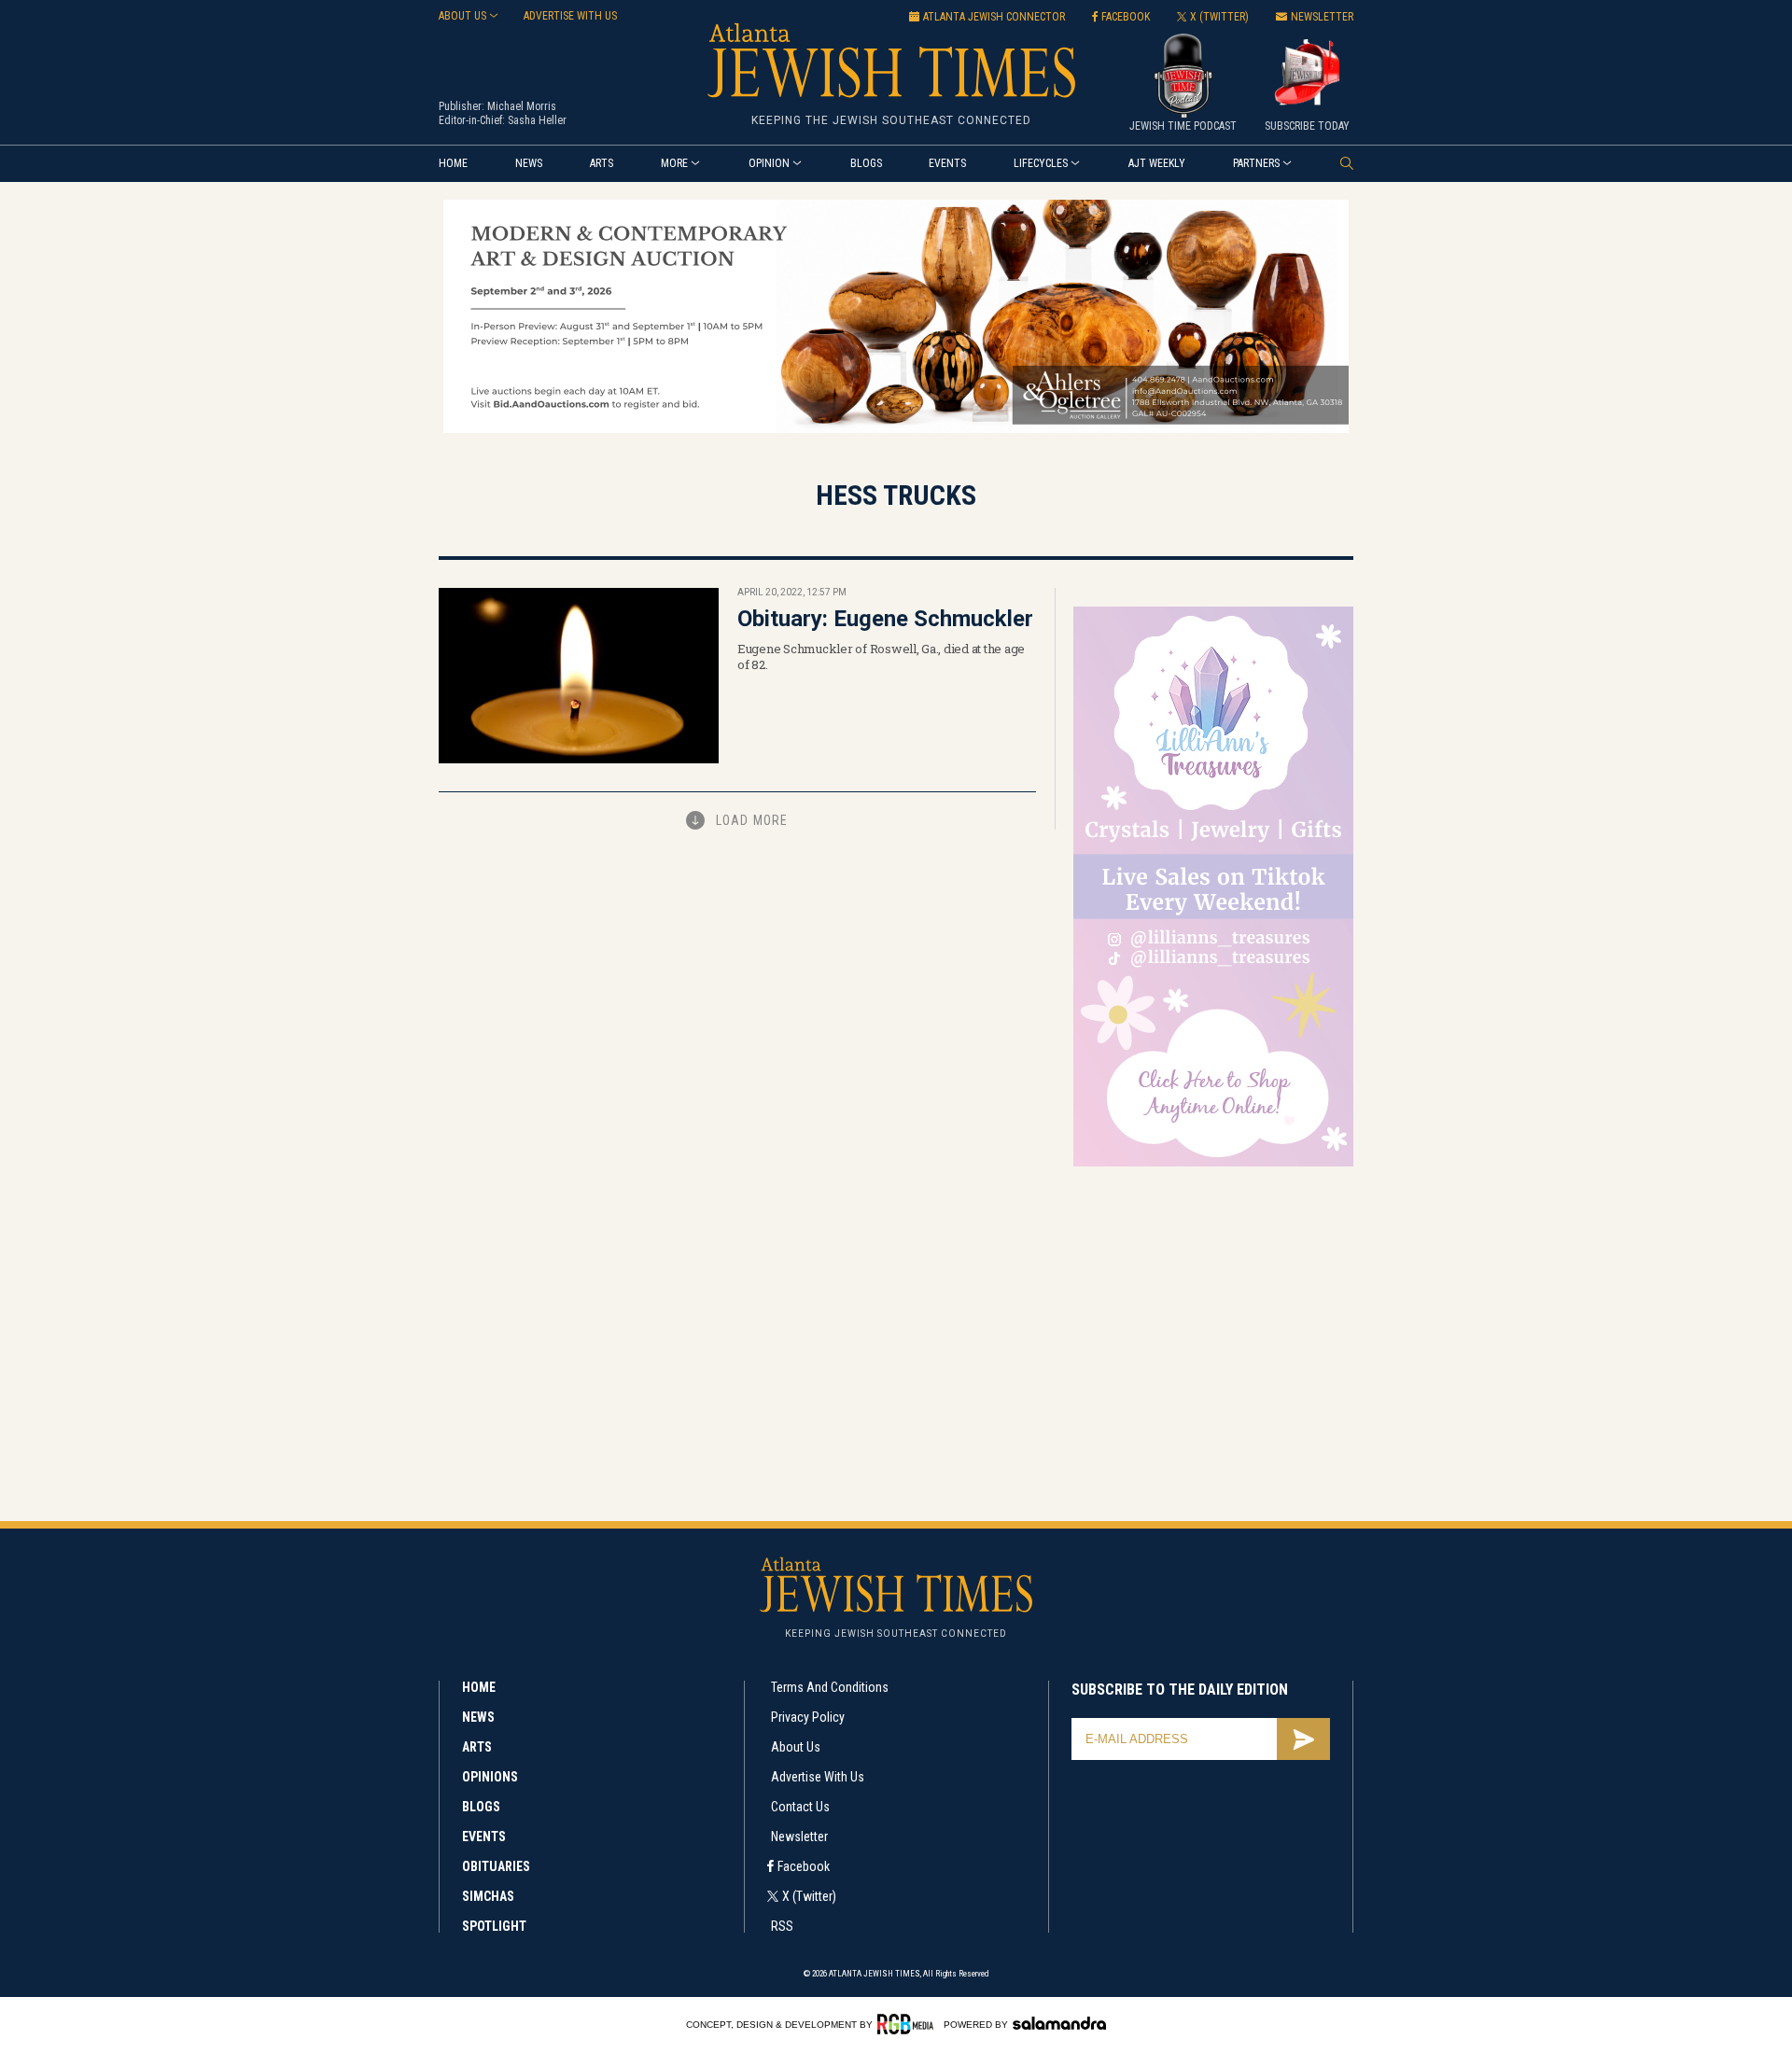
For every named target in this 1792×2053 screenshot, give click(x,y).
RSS (782, 1926)
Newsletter (799, 1837)
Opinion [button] (769, 163)
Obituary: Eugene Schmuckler (885, 619)
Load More (752, 820)
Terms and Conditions (830, 1687)
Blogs (866, 163)
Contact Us (800, 1807)
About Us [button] (462, 16)
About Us (796, 1747)
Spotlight (494, 1926)
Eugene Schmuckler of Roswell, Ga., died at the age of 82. (881, 656)
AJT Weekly (1157, 163)
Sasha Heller (537, 120)
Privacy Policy (808, 1717)
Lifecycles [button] (1041, 163)
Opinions (490, 1777)
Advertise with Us (818, 1777)
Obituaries (496, 1866)
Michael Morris (522, 106)
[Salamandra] (1059, 2023)
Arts (602, 163)
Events (947, 163)
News (529, 163)
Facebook (804, 1866)
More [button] (674, 163)
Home (453, 163)
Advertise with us (570, 16)
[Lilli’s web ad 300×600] (1213, 1163)
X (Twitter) (809, 1896)
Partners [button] (1256, 163)
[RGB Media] (909, 2024)
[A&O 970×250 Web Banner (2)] (896, 430)
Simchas (488, 1896)
